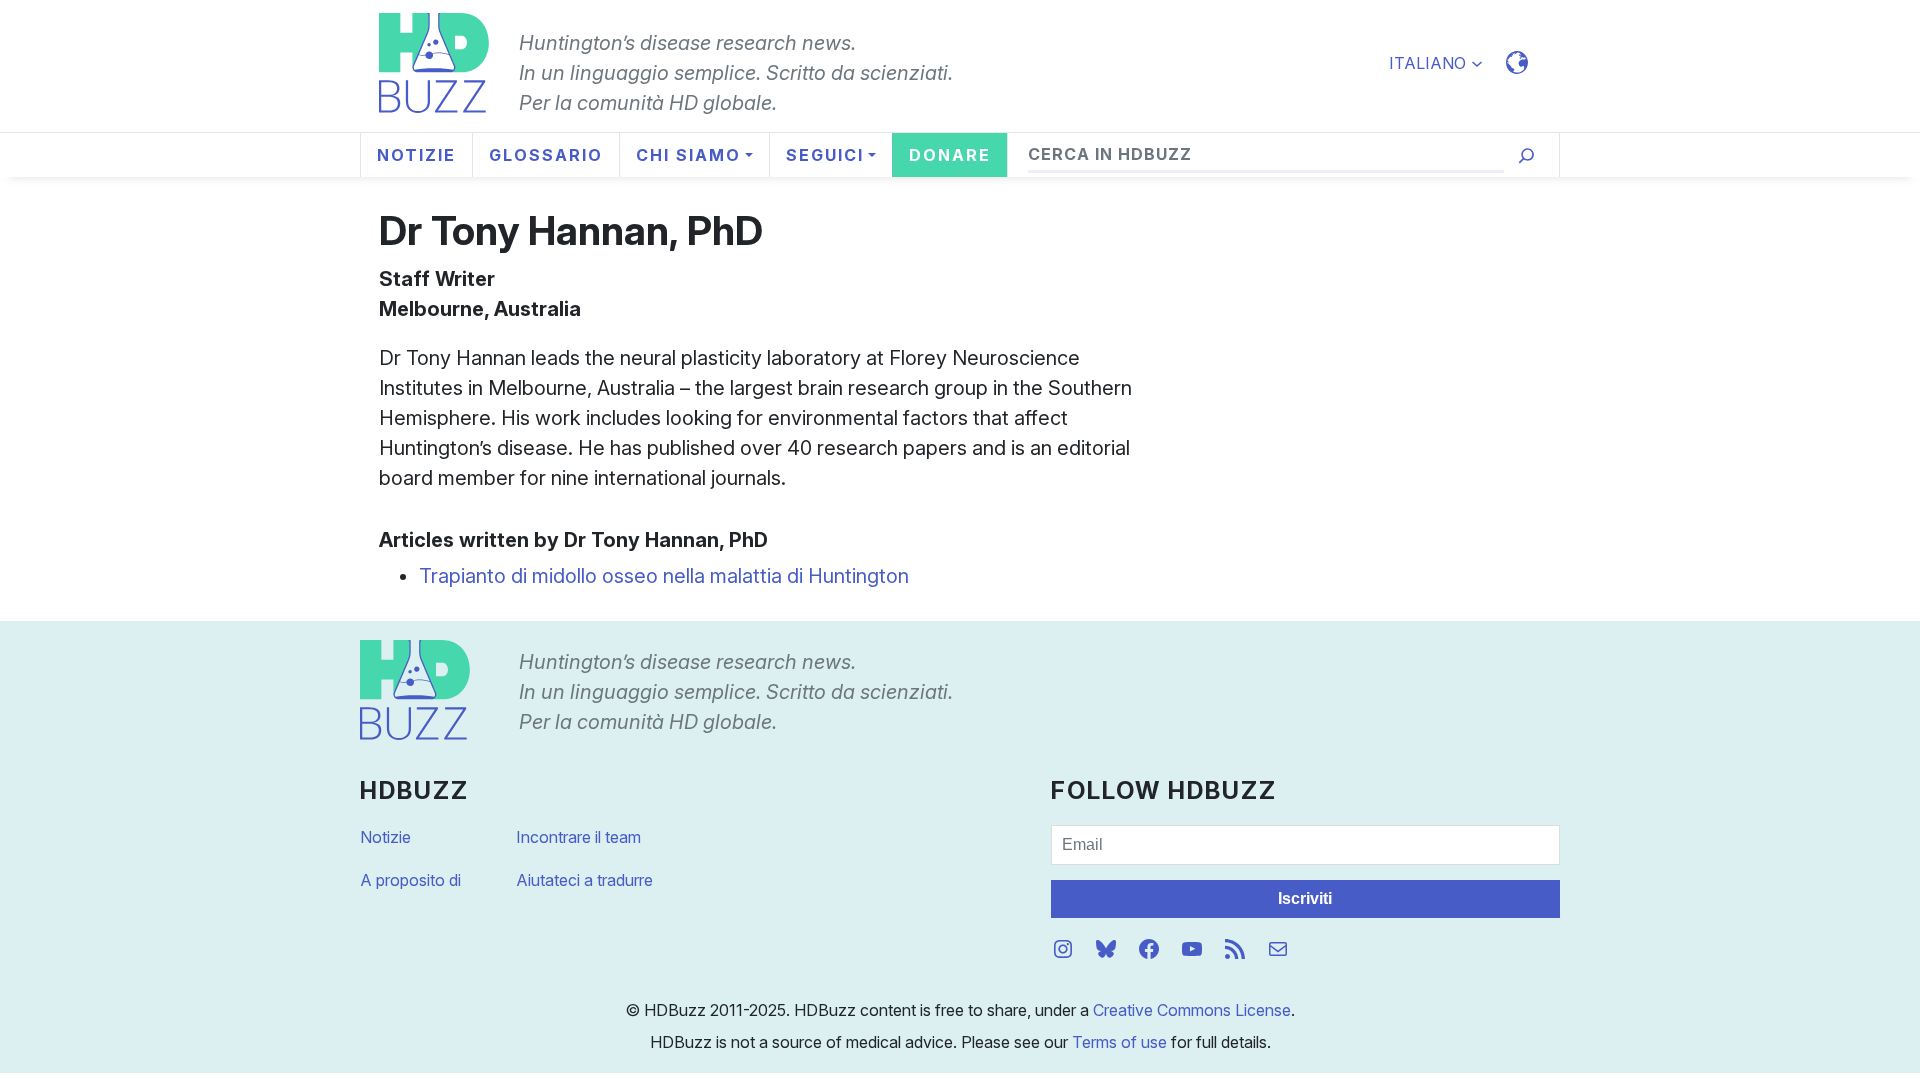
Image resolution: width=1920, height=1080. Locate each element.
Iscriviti (1305, 898)
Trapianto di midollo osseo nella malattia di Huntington (664, 576)
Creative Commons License (1192, 1010)
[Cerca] (1526, 155)
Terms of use (1119, 1042)
